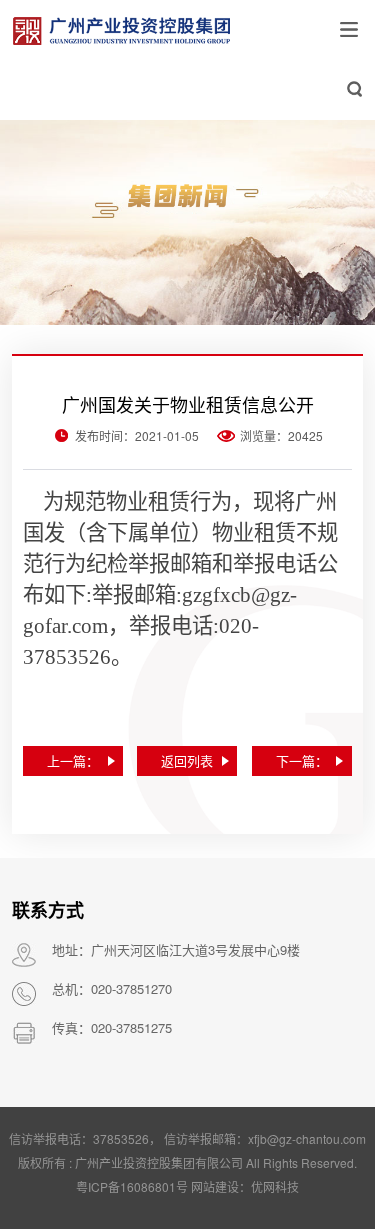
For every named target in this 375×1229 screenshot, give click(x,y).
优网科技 (275, 1186)
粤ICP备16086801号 (132, 1186)
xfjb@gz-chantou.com (192, 1150)
